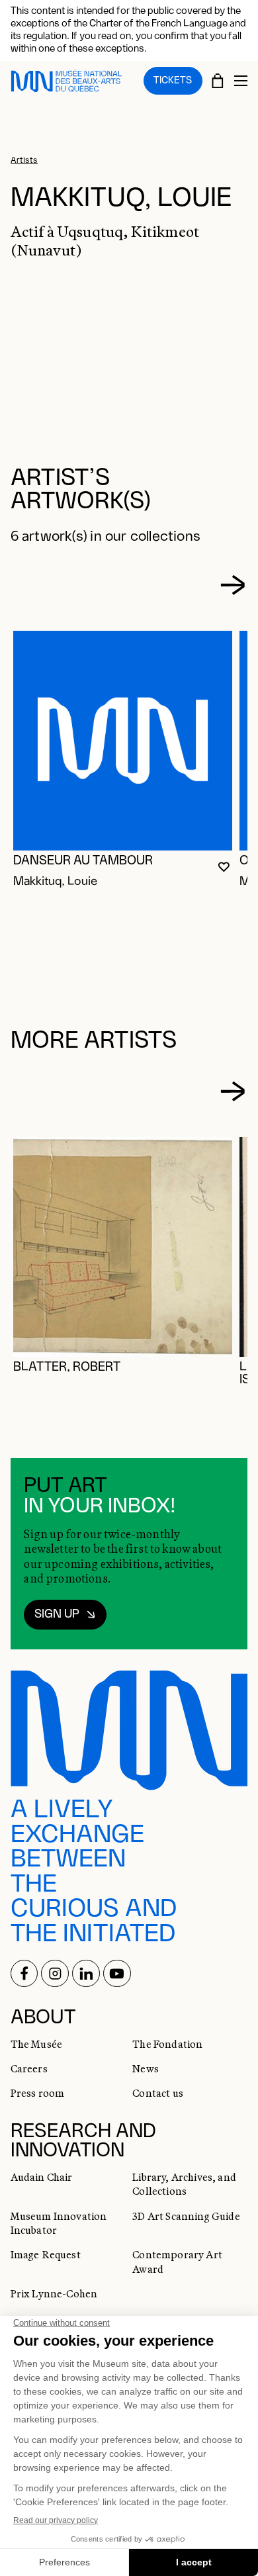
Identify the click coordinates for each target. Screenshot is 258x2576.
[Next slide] (232, 585)
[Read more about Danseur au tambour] (123, 741)
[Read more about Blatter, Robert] (123, 1247)
